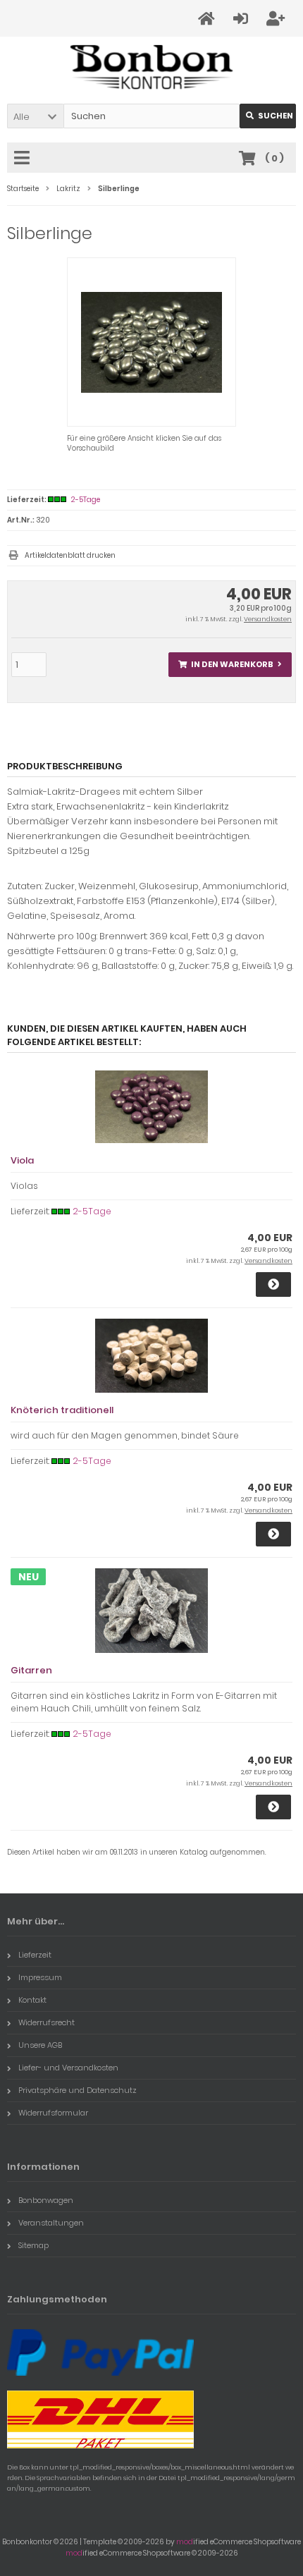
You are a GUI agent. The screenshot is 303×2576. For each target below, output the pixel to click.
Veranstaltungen (51, 2223)
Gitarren (31, 1670)
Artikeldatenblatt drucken (70, 555)
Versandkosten (268, 619)
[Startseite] (209, 19)
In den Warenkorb (230, 665)
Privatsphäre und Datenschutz (78, 2090)
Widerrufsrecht (47, 2022)
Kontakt (32, 2000)
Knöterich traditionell (62, 1410)
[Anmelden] (243, 19)
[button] (35, 116)
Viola (22, 1160)
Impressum (40, 1977)
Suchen (268, 116)
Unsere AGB (40, 2045)
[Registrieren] (278, 19)
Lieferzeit (35, 1955)
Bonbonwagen (46, 2200)
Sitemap (33, 2245)
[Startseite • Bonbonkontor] (152, 67)
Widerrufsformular (53, 2113)
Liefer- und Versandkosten (68, 2068)
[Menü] (24, 159)
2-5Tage (86, 500)
